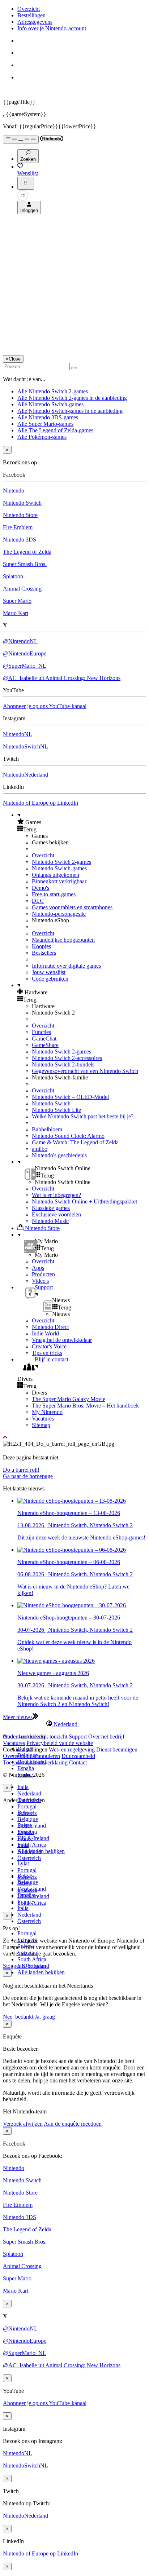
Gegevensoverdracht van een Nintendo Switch (85, 1071)
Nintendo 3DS (20, 540)
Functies (41, 1032)
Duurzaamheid (78, 1756)
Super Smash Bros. (25, 564)
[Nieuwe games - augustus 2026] (56, 1661)
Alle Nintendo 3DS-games (48, 417)
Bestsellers (44, 953)
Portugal (27, 1806)
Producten (43, 1274)
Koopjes (41, 946)
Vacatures (43, 1419)
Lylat (23, 1863)
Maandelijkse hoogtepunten (63, 940)
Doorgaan (35, 1966)
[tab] (74, 1724)
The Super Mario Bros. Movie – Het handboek (85, 1406)
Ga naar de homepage (28, 1476)
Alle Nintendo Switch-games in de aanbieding (70, 411)
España (26, 1768)
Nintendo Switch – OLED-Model (70, 1097)
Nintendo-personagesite (59, 914)
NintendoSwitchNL (25, 746)
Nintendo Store (20, 515)
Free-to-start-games (54, 894)
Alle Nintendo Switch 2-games (53, 391)
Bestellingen (31, 15)
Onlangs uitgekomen (56, 875)
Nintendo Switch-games (59, 868)
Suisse (25, 1883)
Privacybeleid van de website (60, 1743)
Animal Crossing (22, 589)
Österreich (29, 1921)
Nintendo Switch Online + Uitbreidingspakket (84, 1201)
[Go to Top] (74, 1437)
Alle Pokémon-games (42, 437)
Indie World (45, 1333)
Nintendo (14, 491)
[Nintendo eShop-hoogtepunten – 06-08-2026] (72, 1550)
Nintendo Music (50, 1221)
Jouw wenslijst (49, 972)
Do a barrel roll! (21, 1470)
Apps (38, 1268)
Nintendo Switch (22, 503)
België (25, 1813)
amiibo (40, 1149)
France (25, 1839)
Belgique (28, 1819)
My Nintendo (47, 1412)
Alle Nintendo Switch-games (50, 404)
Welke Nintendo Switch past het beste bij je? (83, 1116)
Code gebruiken (50, 979)
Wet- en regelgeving (72, 1749)
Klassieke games (51, 1208)
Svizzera (27, 1890)
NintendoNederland (25, 775)
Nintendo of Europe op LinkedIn (41, 803)
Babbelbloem (47, 1129)
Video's (40, 1281)
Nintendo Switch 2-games (61, 862)
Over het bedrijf (106, 1737)
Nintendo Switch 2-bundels (63, 1064)
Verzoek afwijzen (23, 2124)
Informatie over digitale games (66, 966)
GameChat (44, 1039)
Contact (78, 1762)
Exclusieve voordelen (56, 1214)
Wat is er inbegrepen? (56, 1195)
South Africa (32, 1845)
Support (78, 1737)
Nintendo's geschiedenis (59, 1155)
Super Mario (17, 601)
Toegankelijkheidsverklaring (35, 1762)
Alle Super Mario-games (45, 424)
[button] (82, 822)
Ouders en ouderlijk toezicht (35, 1737)
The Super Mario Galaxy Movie (69, 1399)
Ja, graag (45, 2017)
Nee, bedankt (19, 2017)
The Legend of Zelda (27, 552)
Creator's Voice (49, 1346)
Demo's (41, 888)
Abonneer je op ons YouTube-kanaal (45, 706)
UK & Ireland (33, 1838)
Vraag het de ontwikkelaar (62, 1340)
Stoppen (12, 1966)
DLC (38, 901)
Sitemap (41, 1425)
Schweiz (27, 1877)
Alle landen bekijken (41, 1972)
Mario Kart (16, 613)
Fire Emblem (18, 527)
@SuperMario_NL (25, 666)
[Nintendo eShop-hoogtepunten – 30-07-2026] (72, 1605)
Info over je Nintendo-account (52, 28)
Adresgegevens (35, 22)
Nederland (29, 1793)
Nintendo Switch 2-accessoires (67, 1058)
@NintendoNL (20, 641)
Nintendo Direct (50, 1327)
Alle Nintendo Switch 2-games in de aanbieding (72, 398)
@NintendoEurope (25, 653)
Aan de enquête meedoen (73, 2124)
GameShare (45, 1045)
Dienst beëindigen (117, 1749)
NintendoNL (18, 734)
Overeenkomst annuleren (31, 1756)
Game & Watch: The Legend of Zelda (75, 1142)
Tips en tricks (47, 1353)
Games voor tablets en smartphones (72, 907)
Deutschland (32, 1826)
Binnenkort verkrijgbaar (59, 881)
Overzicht (29, 9)
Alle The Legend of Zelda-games (55, 430)
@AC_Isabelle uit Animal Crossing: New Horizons (62, 678)
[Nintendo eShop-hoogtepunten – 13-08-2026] (72, 1501)
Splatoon (13, 576)
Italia (23, 1787)
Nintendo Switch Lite (56, 1110)
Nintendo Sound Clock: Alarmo (68, 1136)
